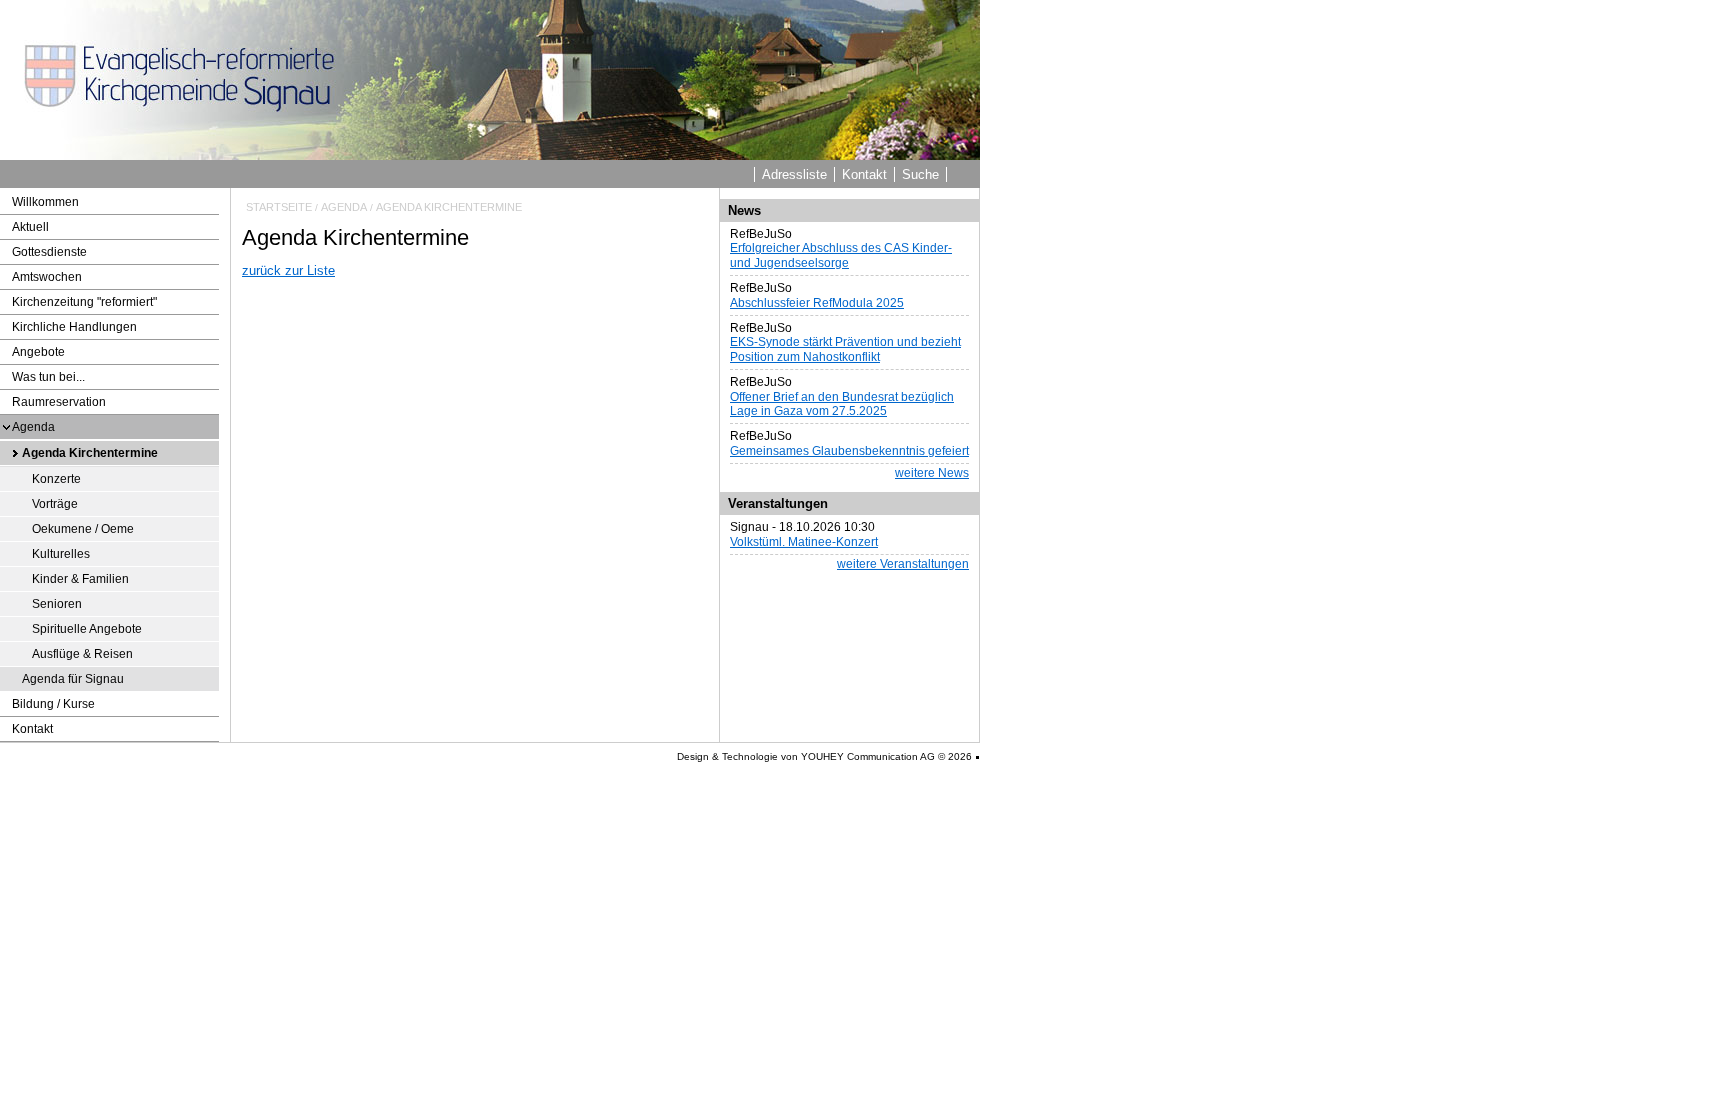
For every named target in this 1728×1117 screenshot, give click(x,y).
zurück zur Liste (288, 270)
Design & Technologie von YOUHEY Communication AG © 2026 (824, 756)
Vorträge (55, 504)
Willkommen (45, 202)
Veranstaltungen (778, 503)
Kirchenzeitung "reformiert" (84, 302)
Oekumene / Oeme (83, 529)
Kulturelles (61, 554)
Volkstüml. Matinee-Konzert (804, 542)
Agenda (33, 427)
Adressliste (794, 174)
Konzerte (56, 479)
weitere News (932, 473)
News (744, 210)
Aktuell (30, 227)
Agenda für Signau (73, 679)
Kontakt (864, 174)
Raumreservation (59, 402)
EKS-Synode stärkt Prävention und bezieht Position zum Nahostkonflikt (845, 349)
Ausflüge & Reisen (82, 654)
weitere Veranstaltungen (903, 564)
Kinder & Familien (80, 579)
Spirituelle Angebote (87, 629)
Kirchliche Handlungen (74, 327)
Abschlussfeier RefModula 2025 (817, 303)
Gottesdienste (49, 252)
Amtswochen (47, 277)
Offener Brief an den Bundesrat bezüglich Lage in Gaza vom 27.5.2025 (842, 404)
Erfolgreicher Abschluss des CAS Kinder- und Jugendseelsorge (841, 255)
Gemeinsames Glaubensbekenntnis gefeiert (849, 451)
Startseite (279, 207)
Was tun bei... (48, 377)
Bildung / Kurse (53, 704)
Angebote (38, 352)
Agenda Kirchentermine (90, 453)
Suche (920, 174)
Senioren (57, 604)
